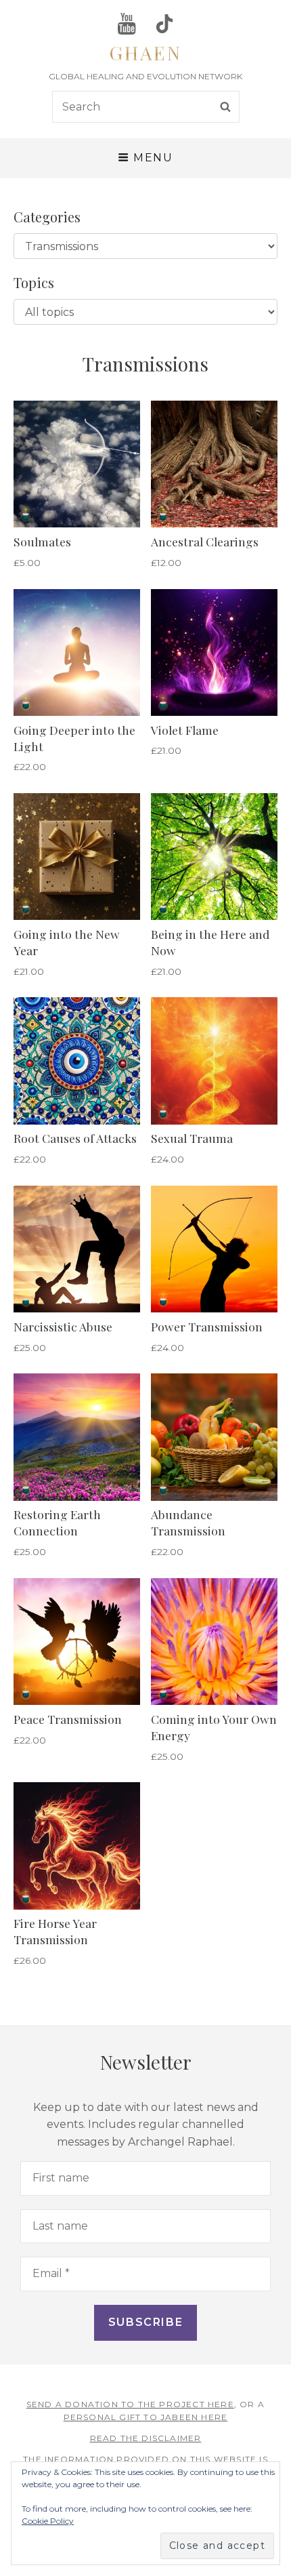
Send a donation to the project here (130, 2404)
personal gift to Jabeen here (146, 2417)
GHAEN (145, 53)
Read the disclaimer (146, 2438)
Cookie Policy (48, 2521)
